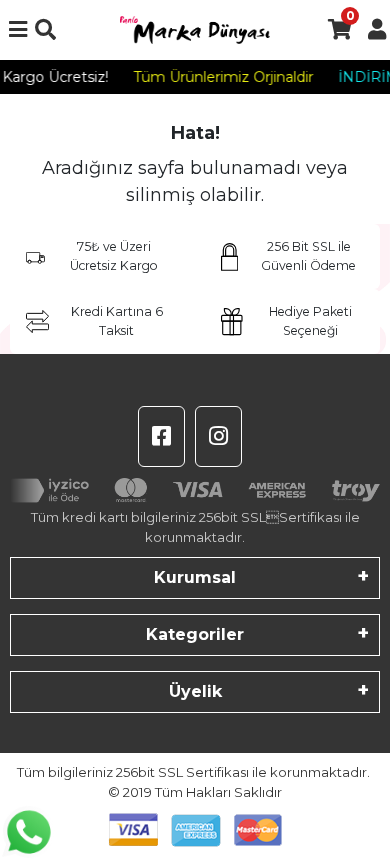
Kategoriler (195, 634)
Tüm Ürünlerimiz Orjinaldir (221, 77)
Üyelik (195, 691)
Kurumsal (195, 577)
